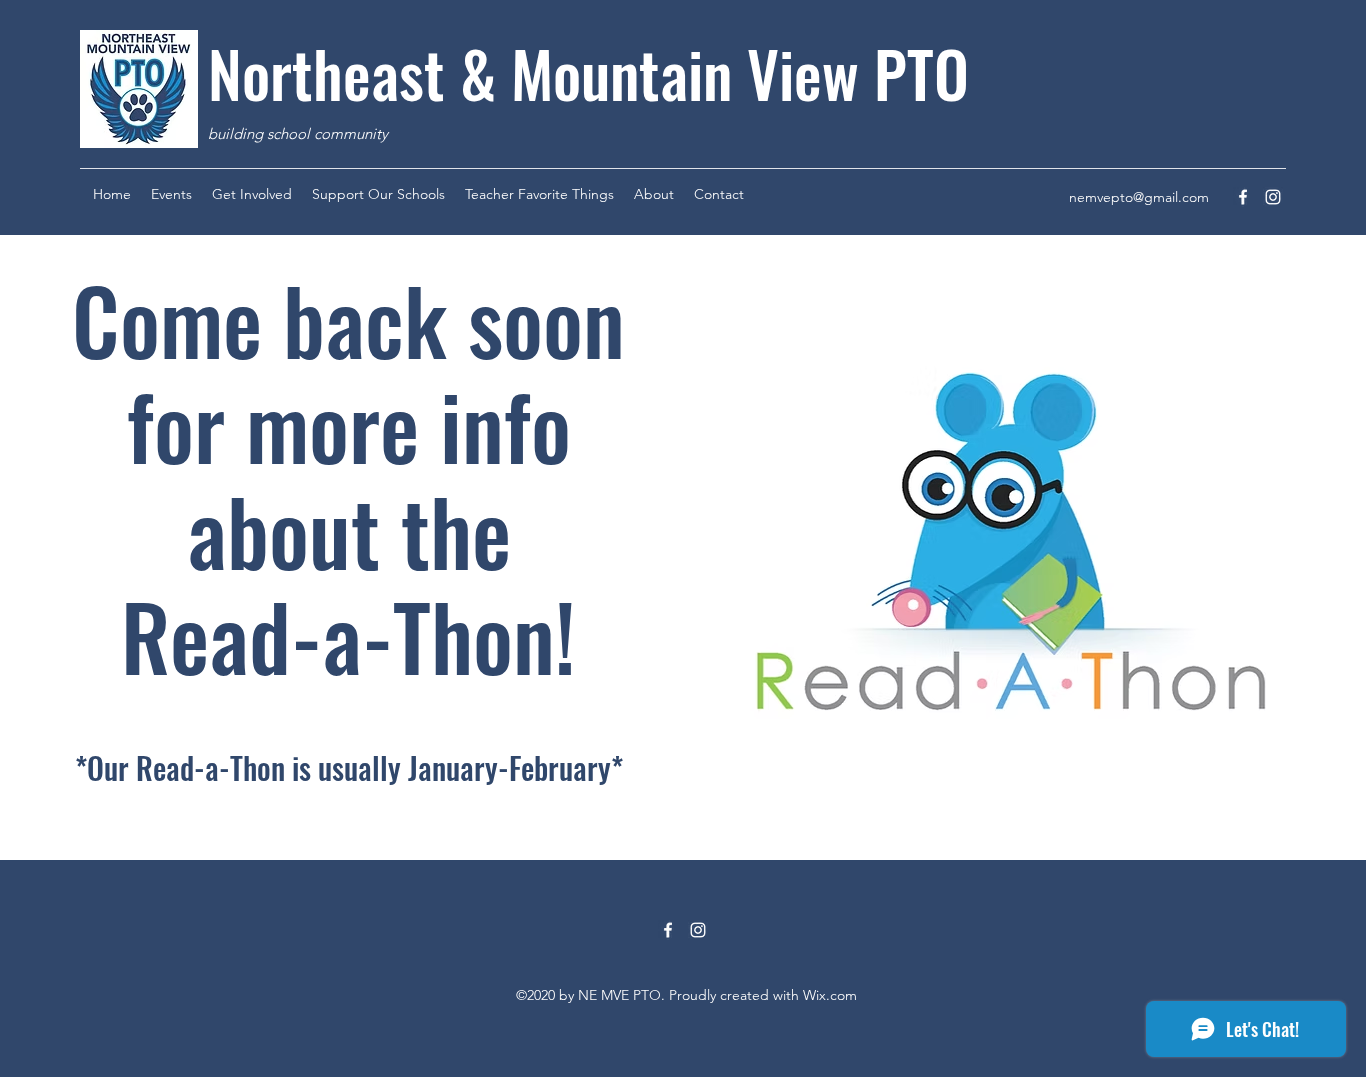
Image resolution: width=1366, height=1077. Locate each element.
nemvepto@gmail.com (1139, 197)
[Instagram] (1273, 197)
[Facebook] (1243, 197)
